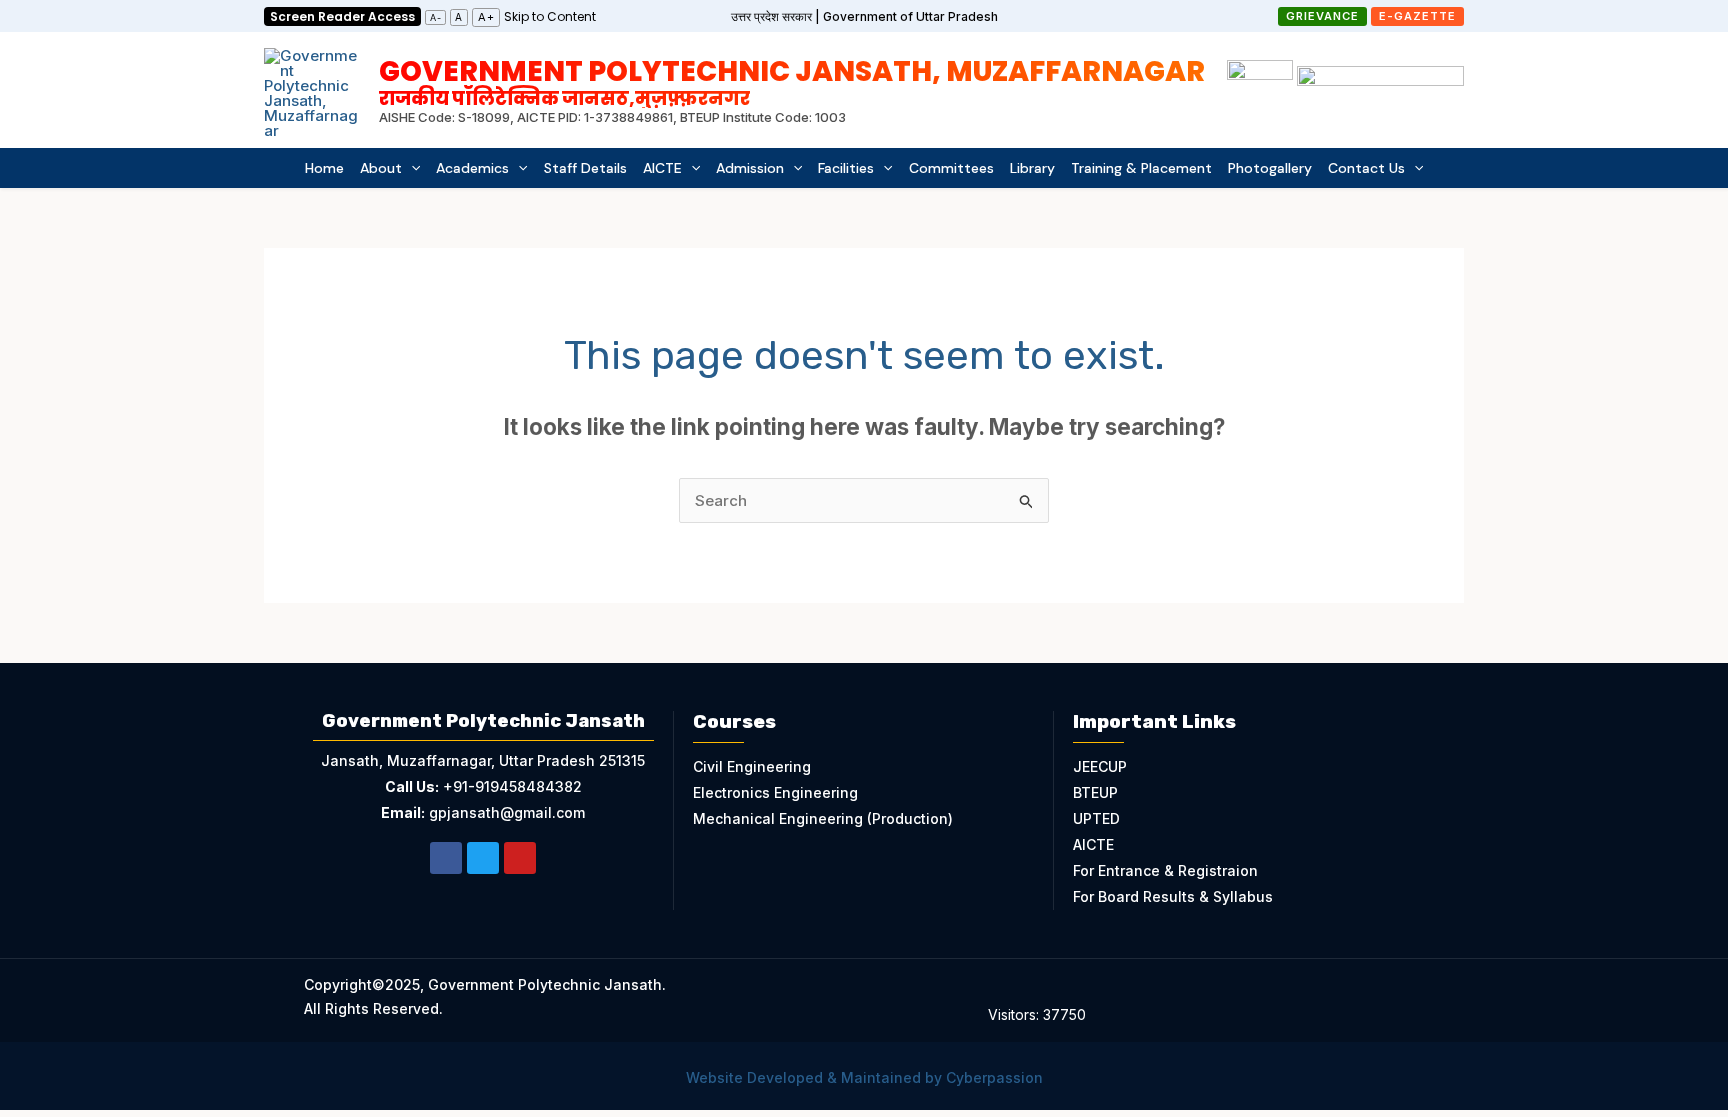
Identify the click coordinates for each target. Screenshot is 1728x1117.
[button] (1322, 16)
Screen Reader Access (342, 16)
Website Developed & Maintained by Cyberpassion (864, 1077)
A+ (486, 17)
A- (436, 17)
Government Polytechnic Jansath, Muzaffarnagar (792, 80)
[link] (550, 15)
